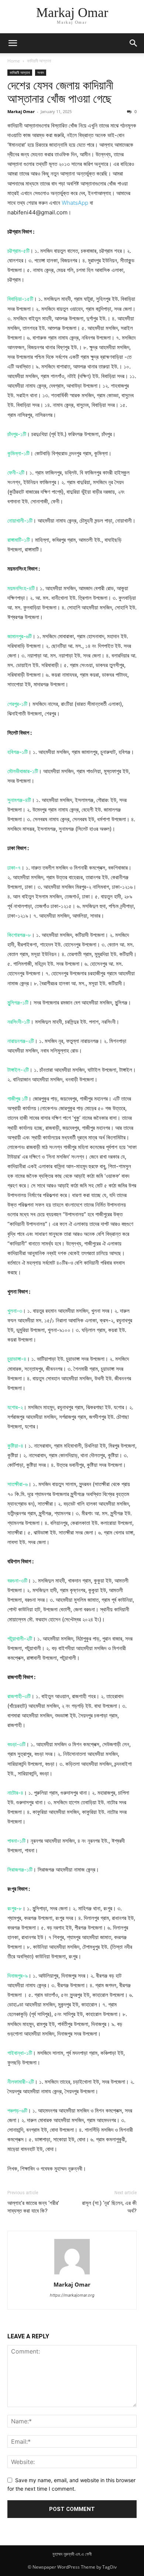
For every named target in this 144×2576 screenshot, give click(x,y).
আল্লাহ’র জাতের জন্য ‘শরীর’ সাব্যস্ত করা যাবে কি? (33, 2207)
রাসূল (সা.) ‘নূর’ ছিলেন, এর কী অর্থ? (109, 2207)
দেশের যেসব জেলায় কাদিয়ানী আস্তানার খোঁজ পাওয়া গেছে (60, 92)
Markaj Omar (21, 111)
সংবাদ (41, 72)
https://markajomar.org (72, 2295)
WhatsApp (75, 203)
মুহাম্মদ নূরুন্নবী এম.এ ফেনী (72, 2554)
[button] (13, 43)
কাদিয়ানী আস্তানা (39, 61)
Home (14, 61)
